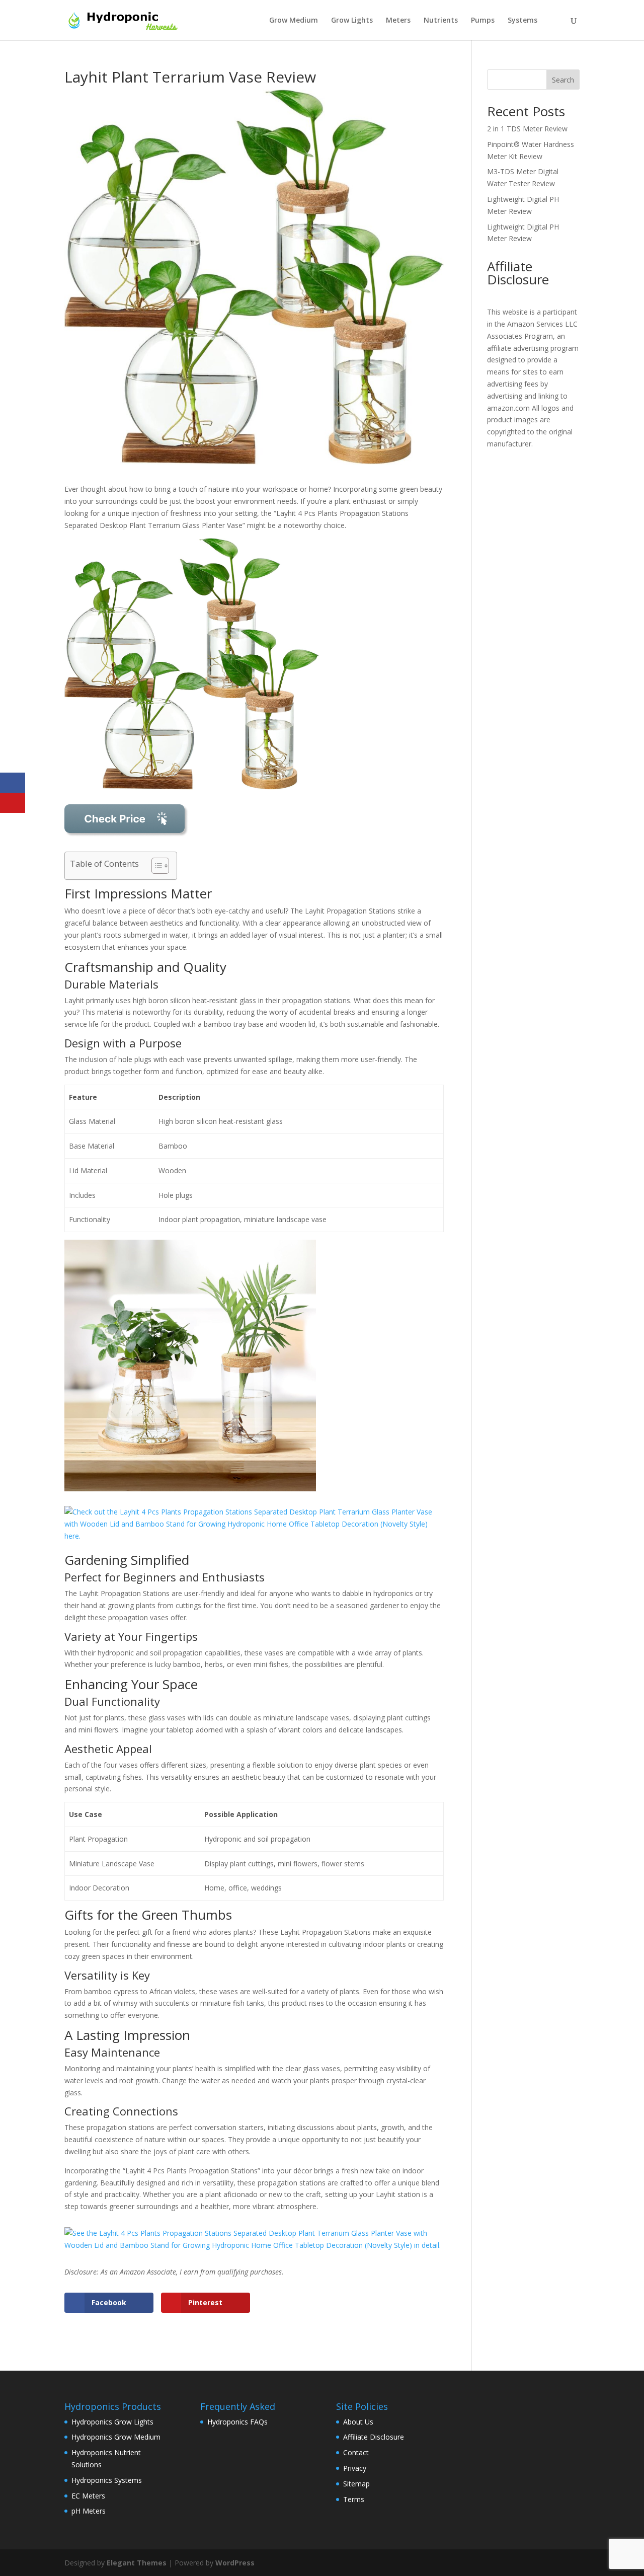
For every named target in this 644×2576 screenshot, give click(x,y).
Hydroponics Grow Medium (116, 2437)
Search (563, 80)
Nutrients (441, 21)
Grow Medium (294, 21)
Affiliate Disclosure (374, 2437)
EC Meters (88, 2496)
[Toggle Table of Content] (155, 866)
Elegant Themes (137, 2563)
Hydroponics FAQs (237, 2422)
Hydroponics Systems (107, 2480)
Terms (354, 2499)
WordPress (235, 2563)
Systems (522, 21)
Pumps (483, 21)
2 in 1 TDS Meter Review (527, 129)
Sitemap (356, 2484)
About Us (358, 2422)
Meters (398, 21)
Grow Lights (352, 21)
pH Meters (89, 2511)
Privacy (355, 2468)
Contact (356, 2452)
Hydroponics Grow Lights (112, 2422)
